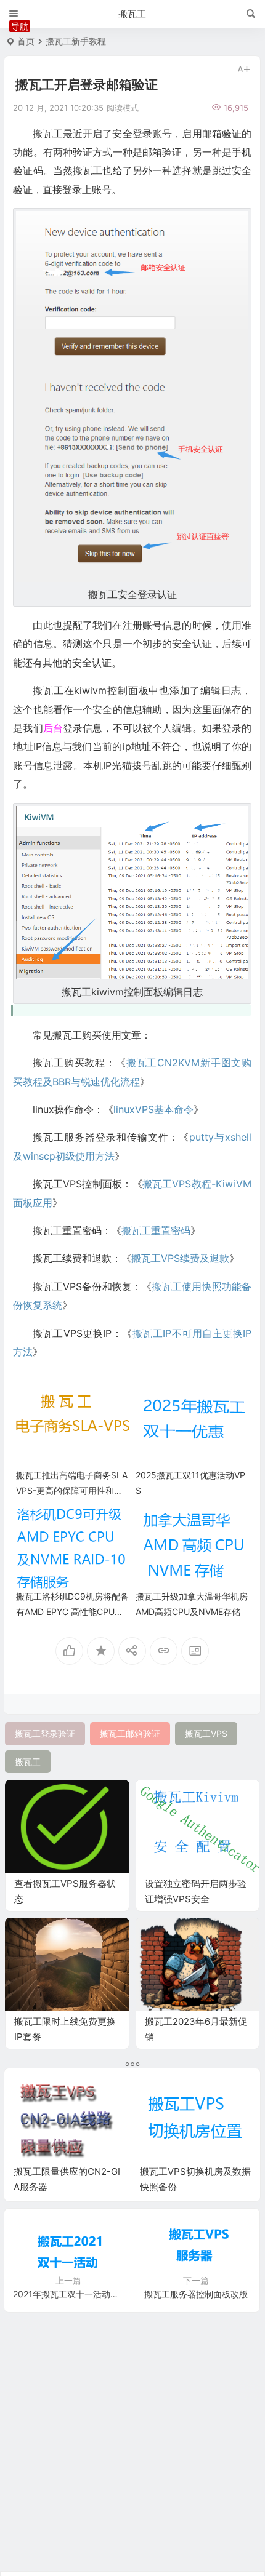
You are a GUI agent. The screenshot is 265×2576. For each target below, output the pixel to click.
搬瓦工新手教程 (76, 41)
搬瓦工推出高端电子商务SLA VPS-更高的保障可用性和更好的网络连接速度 (72, 1490)
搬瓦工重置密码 (156, 1230)
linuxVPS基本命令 (153, 1109)
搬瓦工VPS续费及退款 (180, 1258)
